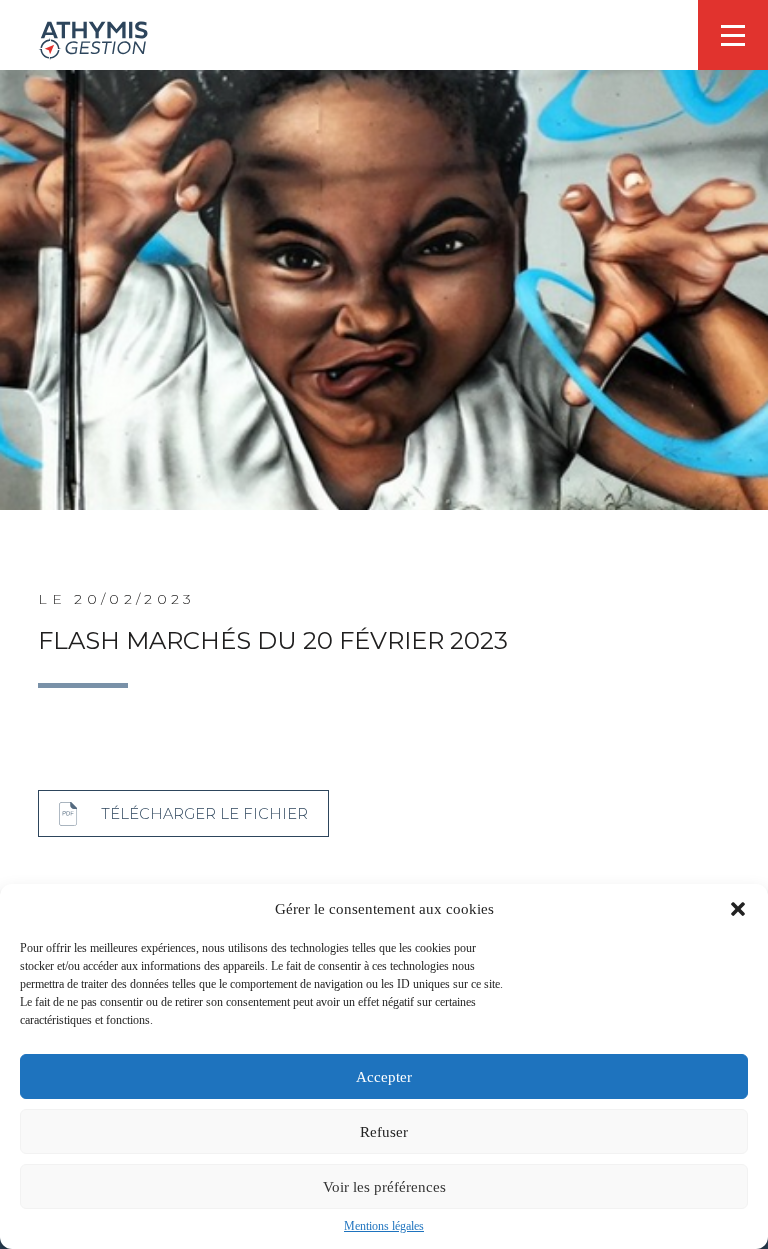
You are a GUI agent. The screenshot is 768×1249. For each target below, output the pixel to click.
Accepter (384, 1077)
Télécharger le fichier (204, 814)
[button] (738, 909)
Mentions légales (384, 1226)
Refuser (384, 1132)
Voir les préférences (384, 1187)
